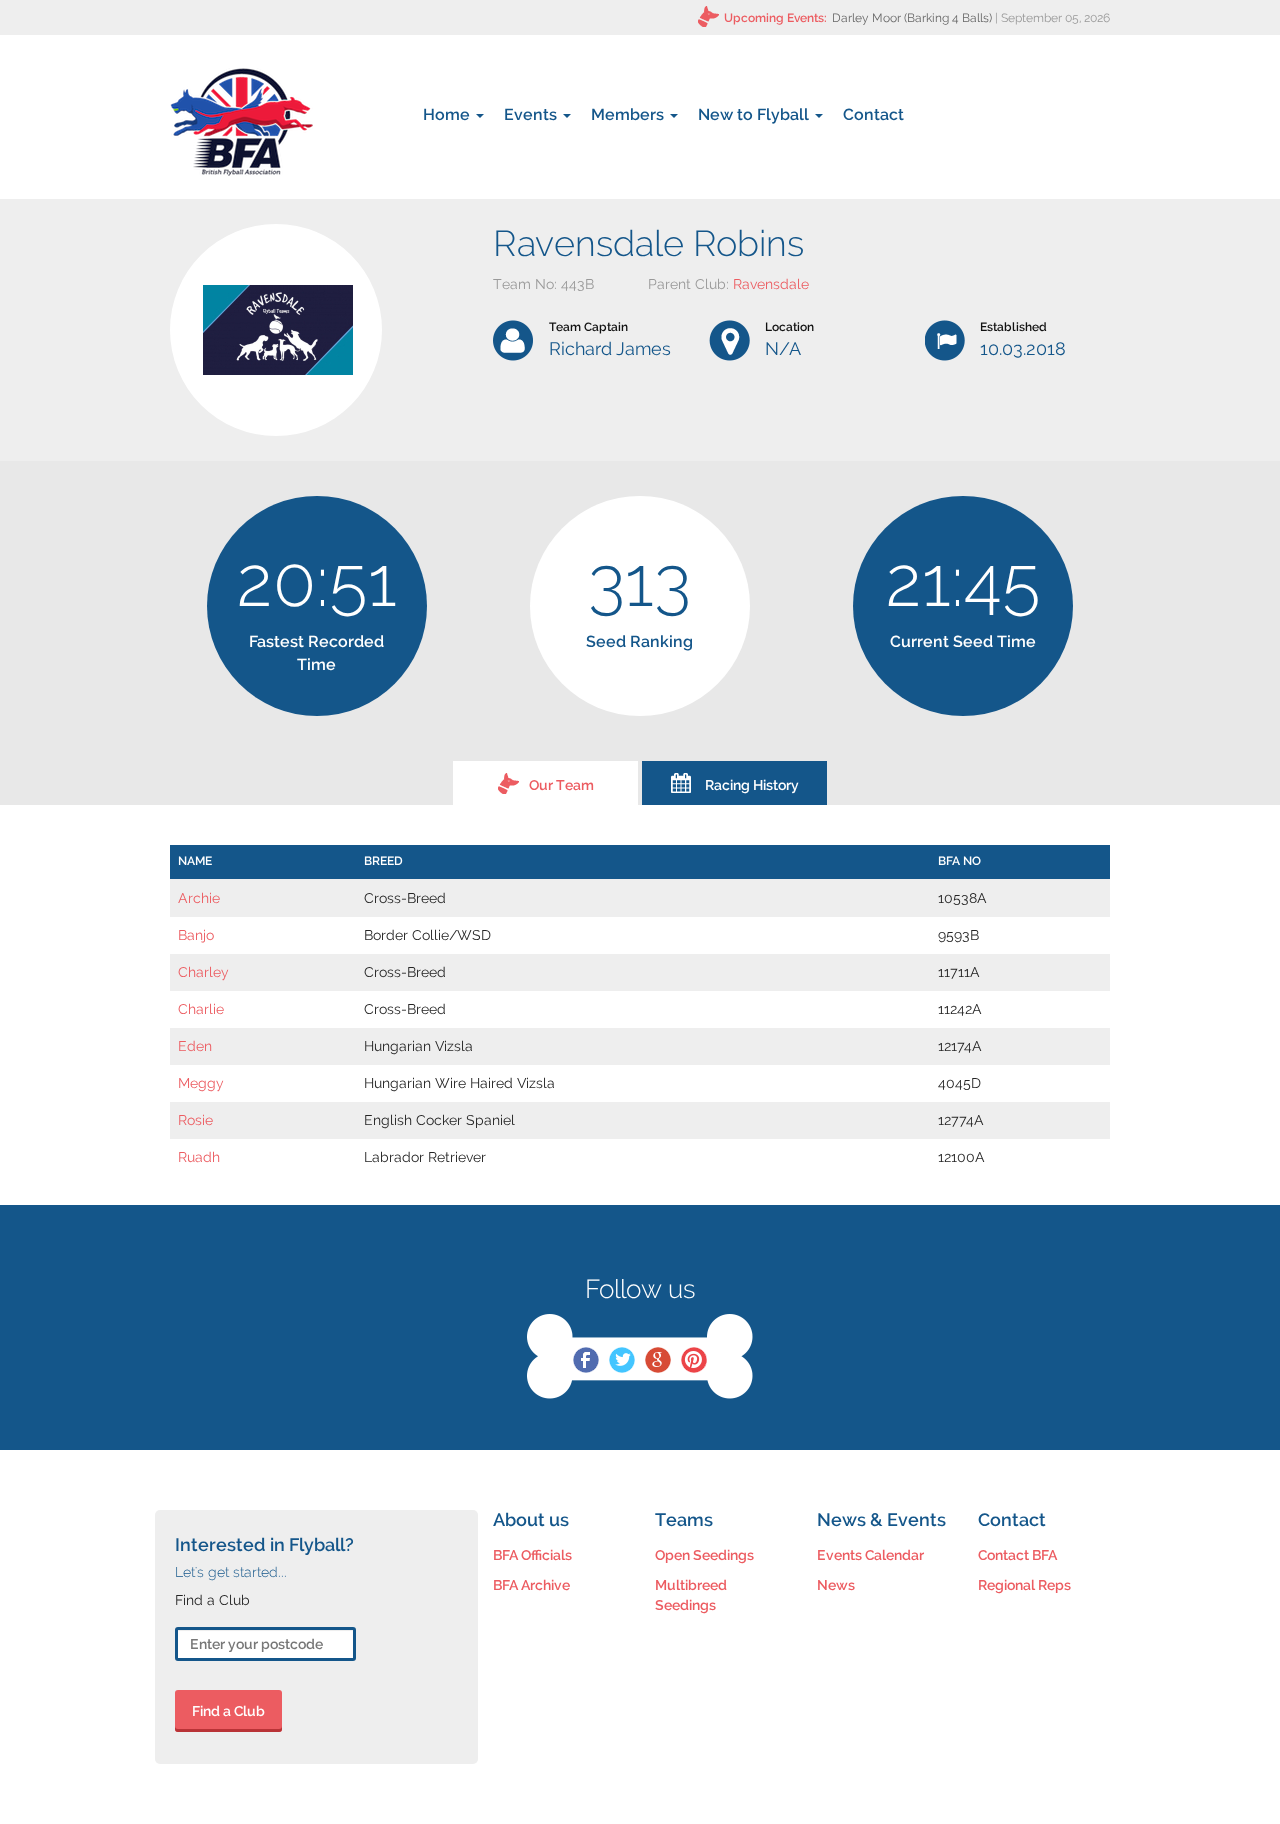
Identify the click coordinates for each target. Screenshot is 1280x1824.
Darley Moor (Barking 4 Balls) (912, 18)
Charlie (201, 1009)
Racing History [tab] (752, 785)
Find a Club (228, 1711)
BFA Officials (532, 1555)
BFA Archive (531, 1585)
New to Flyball (755, 114)
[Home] (241, 122)
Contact (873, 114)
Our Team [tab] (561, 785)
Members (629, 114)
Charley (203, 972)
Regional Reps (1024, 1585)
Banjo (196, 935)
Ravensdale (771, 284)
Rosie (195, 1120)
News (836, 1585)
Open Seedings (704, 1555)
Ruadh (199, 1157)
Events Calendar (870, 1555)
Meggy (201, 1083)
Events (532, 114)
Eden (195, 1046)
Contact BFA (1017, 1555)
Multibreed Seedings (691, 1595)
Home (448, 114)
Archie (199, 898)
